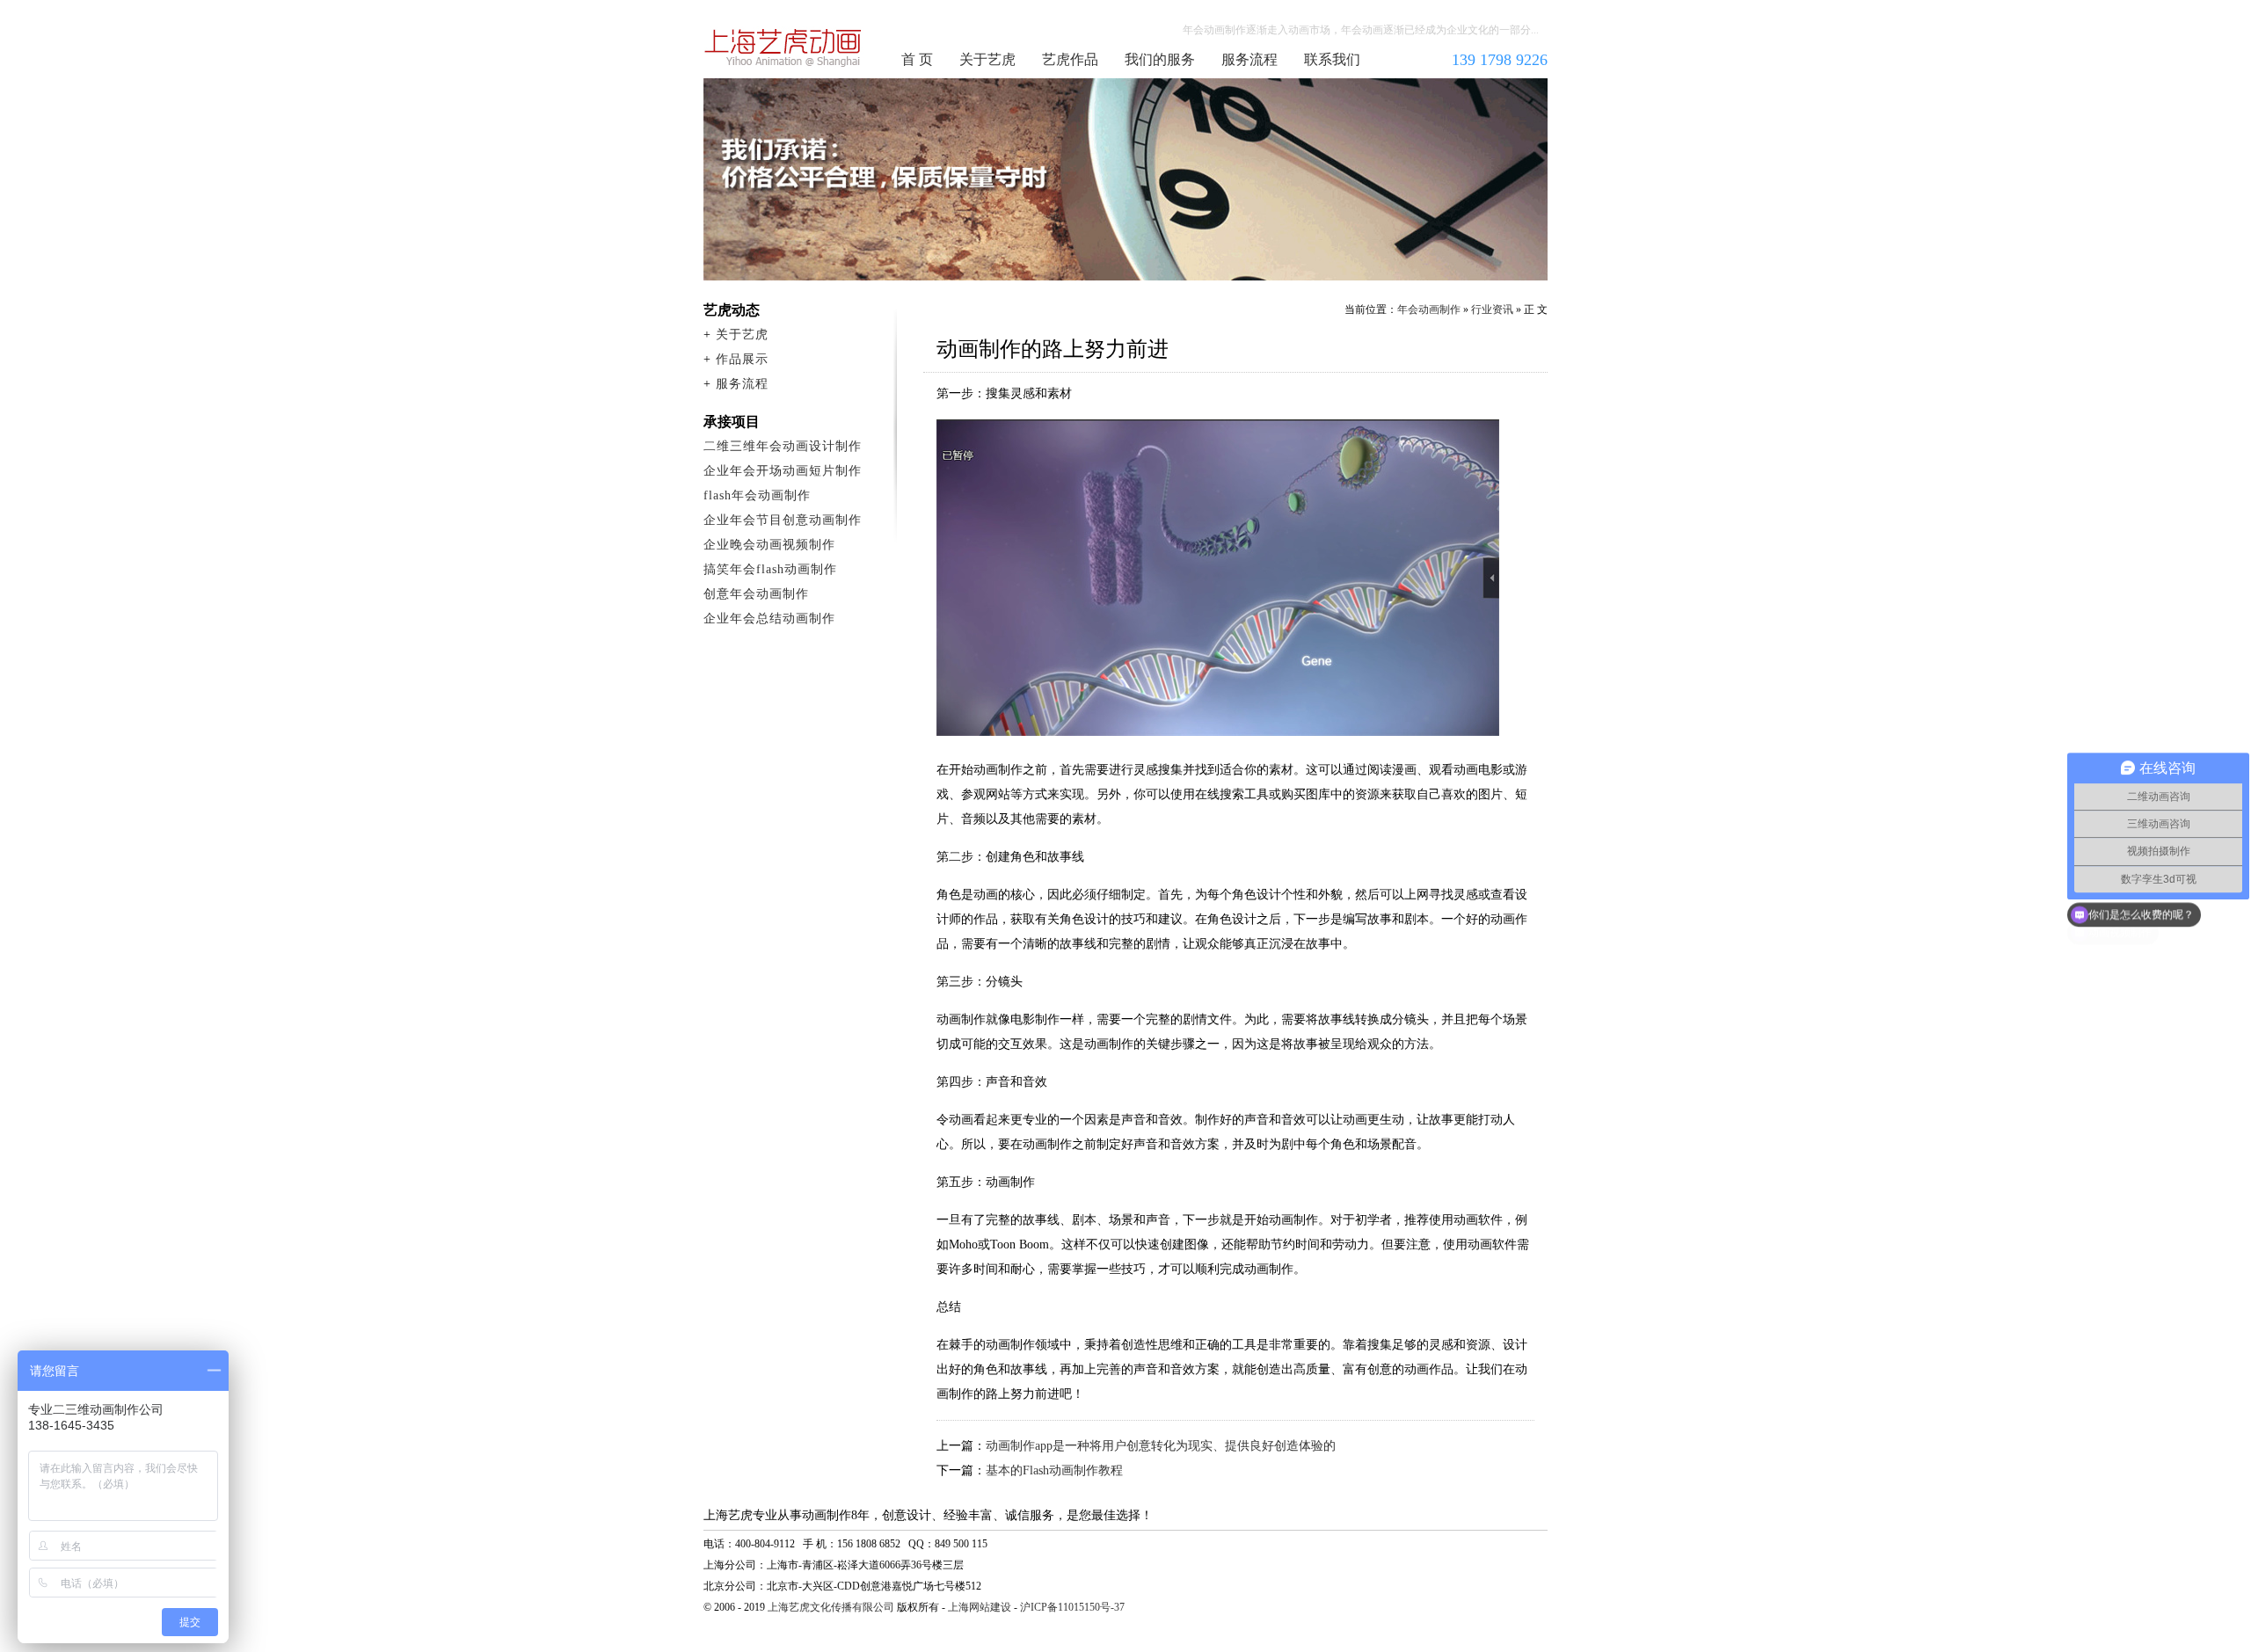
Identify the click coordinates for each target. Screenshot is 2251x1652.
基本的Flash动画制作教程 (1054, 1470)
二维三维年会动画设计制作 (783, 446)
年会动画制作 (783, 47)
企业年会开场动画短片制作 (783, 471)
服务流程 (1249, 59)
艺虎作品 (1070, 59)
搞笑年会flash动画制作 (770, 569)
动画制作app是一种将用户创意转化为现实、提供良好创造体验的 (1161, 1446)
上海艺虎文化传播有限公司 (831, 1607)
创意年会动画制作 (756, 594)
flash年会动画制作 (757, 495)
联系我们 (1332, 59)
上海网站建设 (980, 1607)
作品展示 (742, 359)
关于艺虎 (987, 59)
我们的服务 (1160, 59)
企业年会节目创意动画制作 (783, 520)
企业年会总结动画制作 (769, 619)
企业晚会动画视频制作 (769, 545)
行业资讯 (1492, 309)
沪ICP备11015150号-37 (1072, 1607)
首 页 (917, 59)
